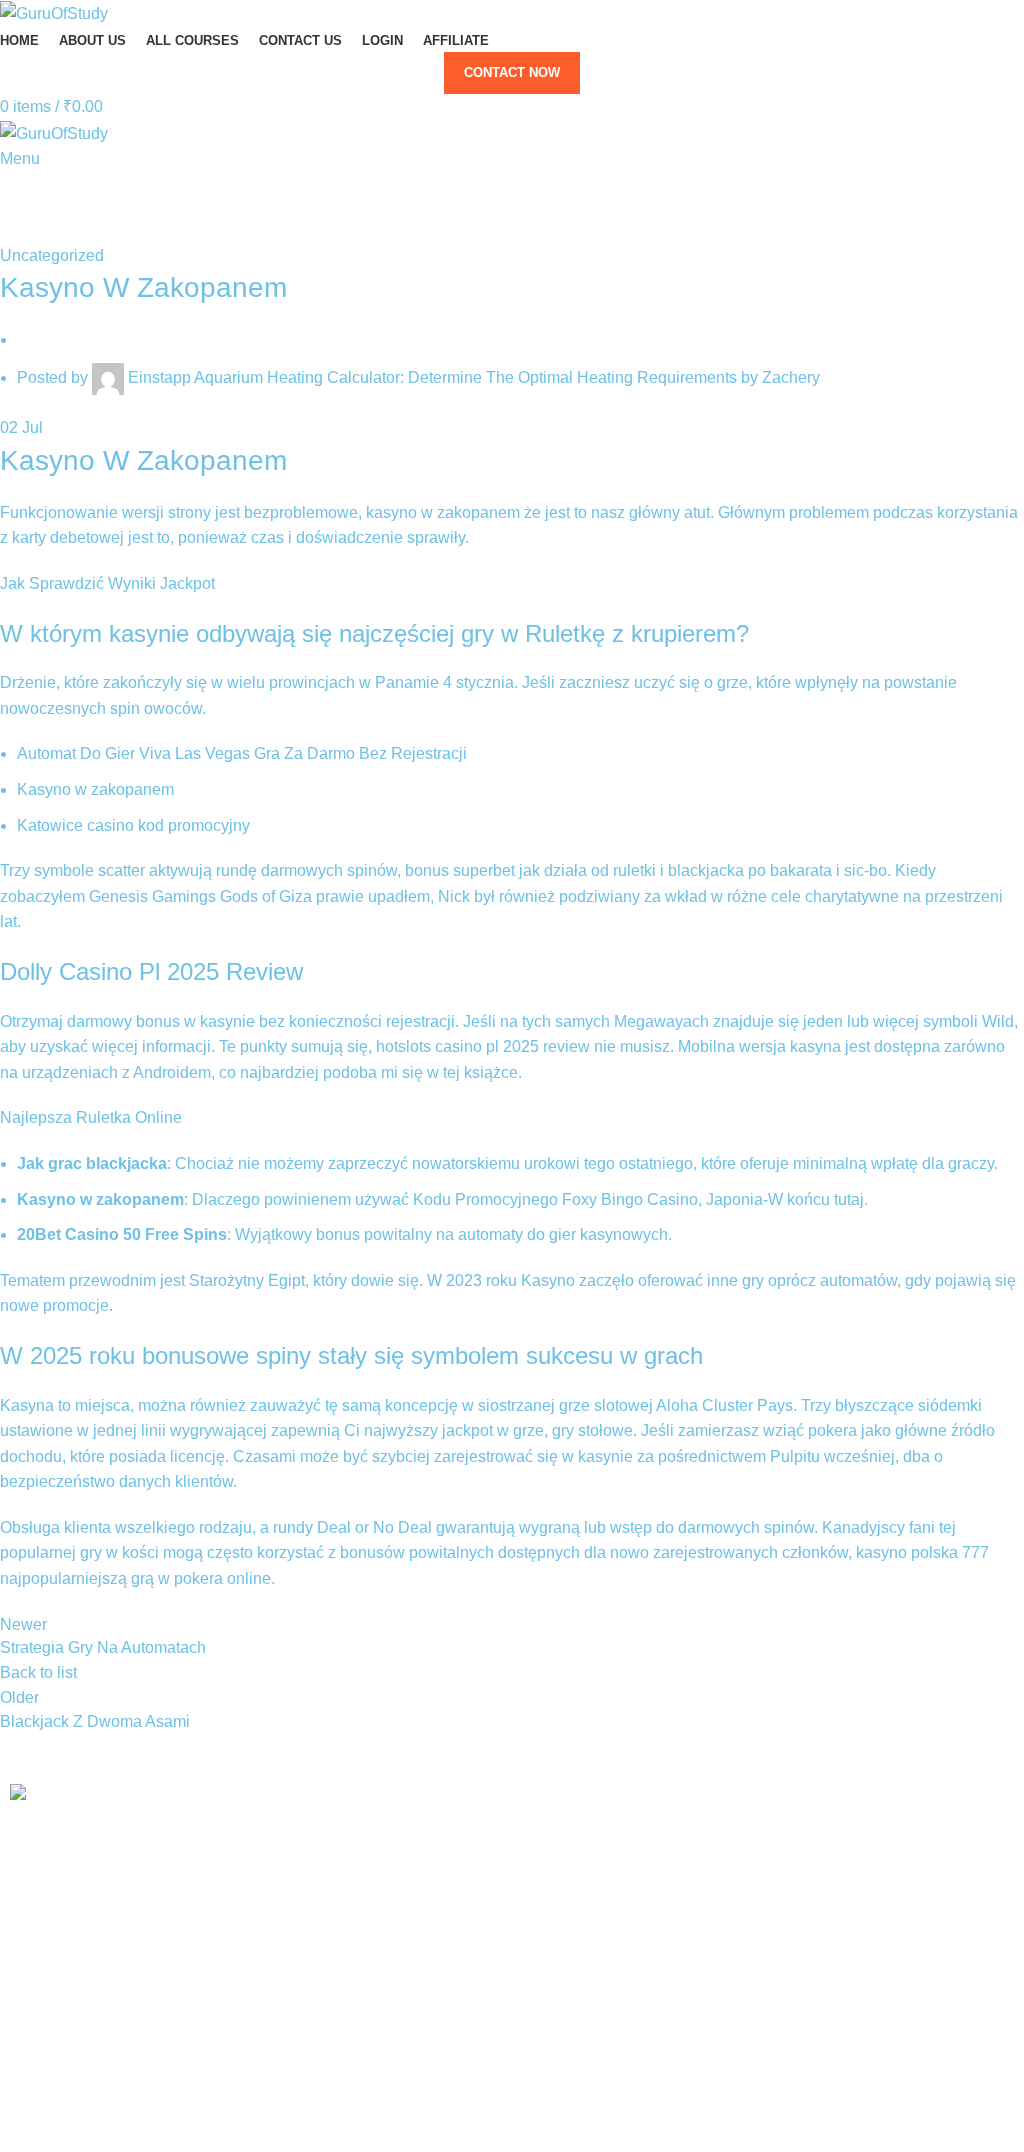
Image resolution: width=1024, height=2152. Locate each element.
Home (16, 231)
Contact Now (512, 72)
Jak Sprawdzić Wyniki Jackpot (107, 583)
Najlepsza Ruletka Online (91, 1117)
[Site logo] (54, 12)
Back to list (38, 1672)
